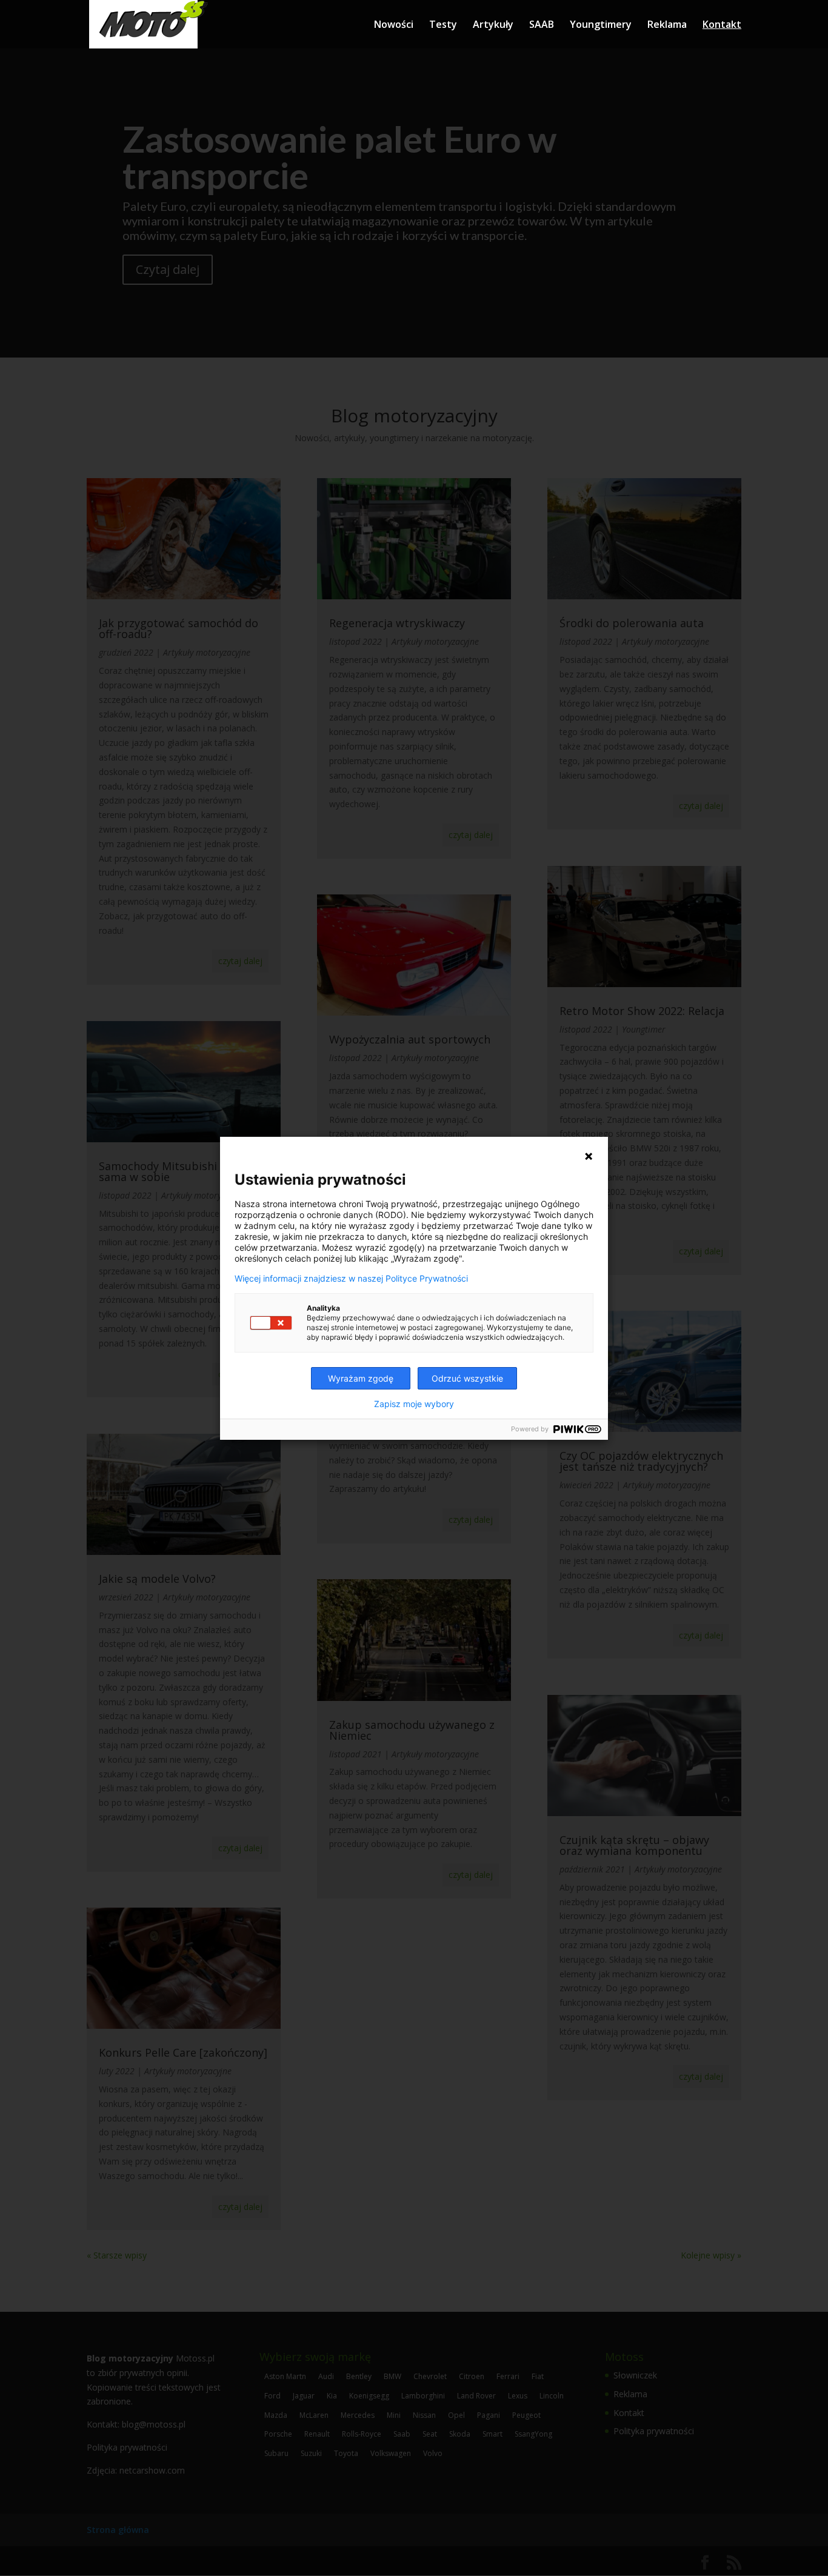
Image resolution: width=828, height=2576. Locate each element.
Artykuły (493, 25)
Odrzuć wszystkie (467, 1378)
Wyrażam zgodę (361, 1378)
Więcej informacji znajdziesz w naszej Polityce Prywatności (351, 1279)
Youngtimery (601, 25)
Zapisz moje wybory (414, 1404)
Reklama (667, 25)
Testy (443, 25)
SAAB (542, 25)
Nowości (394, 25)
